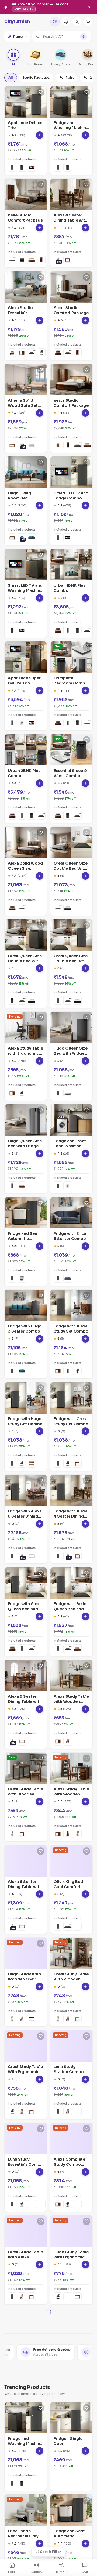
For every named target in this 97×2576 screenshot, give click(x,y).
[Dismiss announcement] (89, 7)
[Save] (41, 92)
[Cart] (88, 21)
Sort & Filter (51, 2552)
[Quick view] (40, 135)
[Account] (77, 21)
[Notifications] (66, 21)
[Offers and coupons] (55, 21)
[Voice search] (84, 37)
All (11, 77)
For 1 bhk (67, 77)
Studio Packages (36, 77)
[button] (61, 37)
